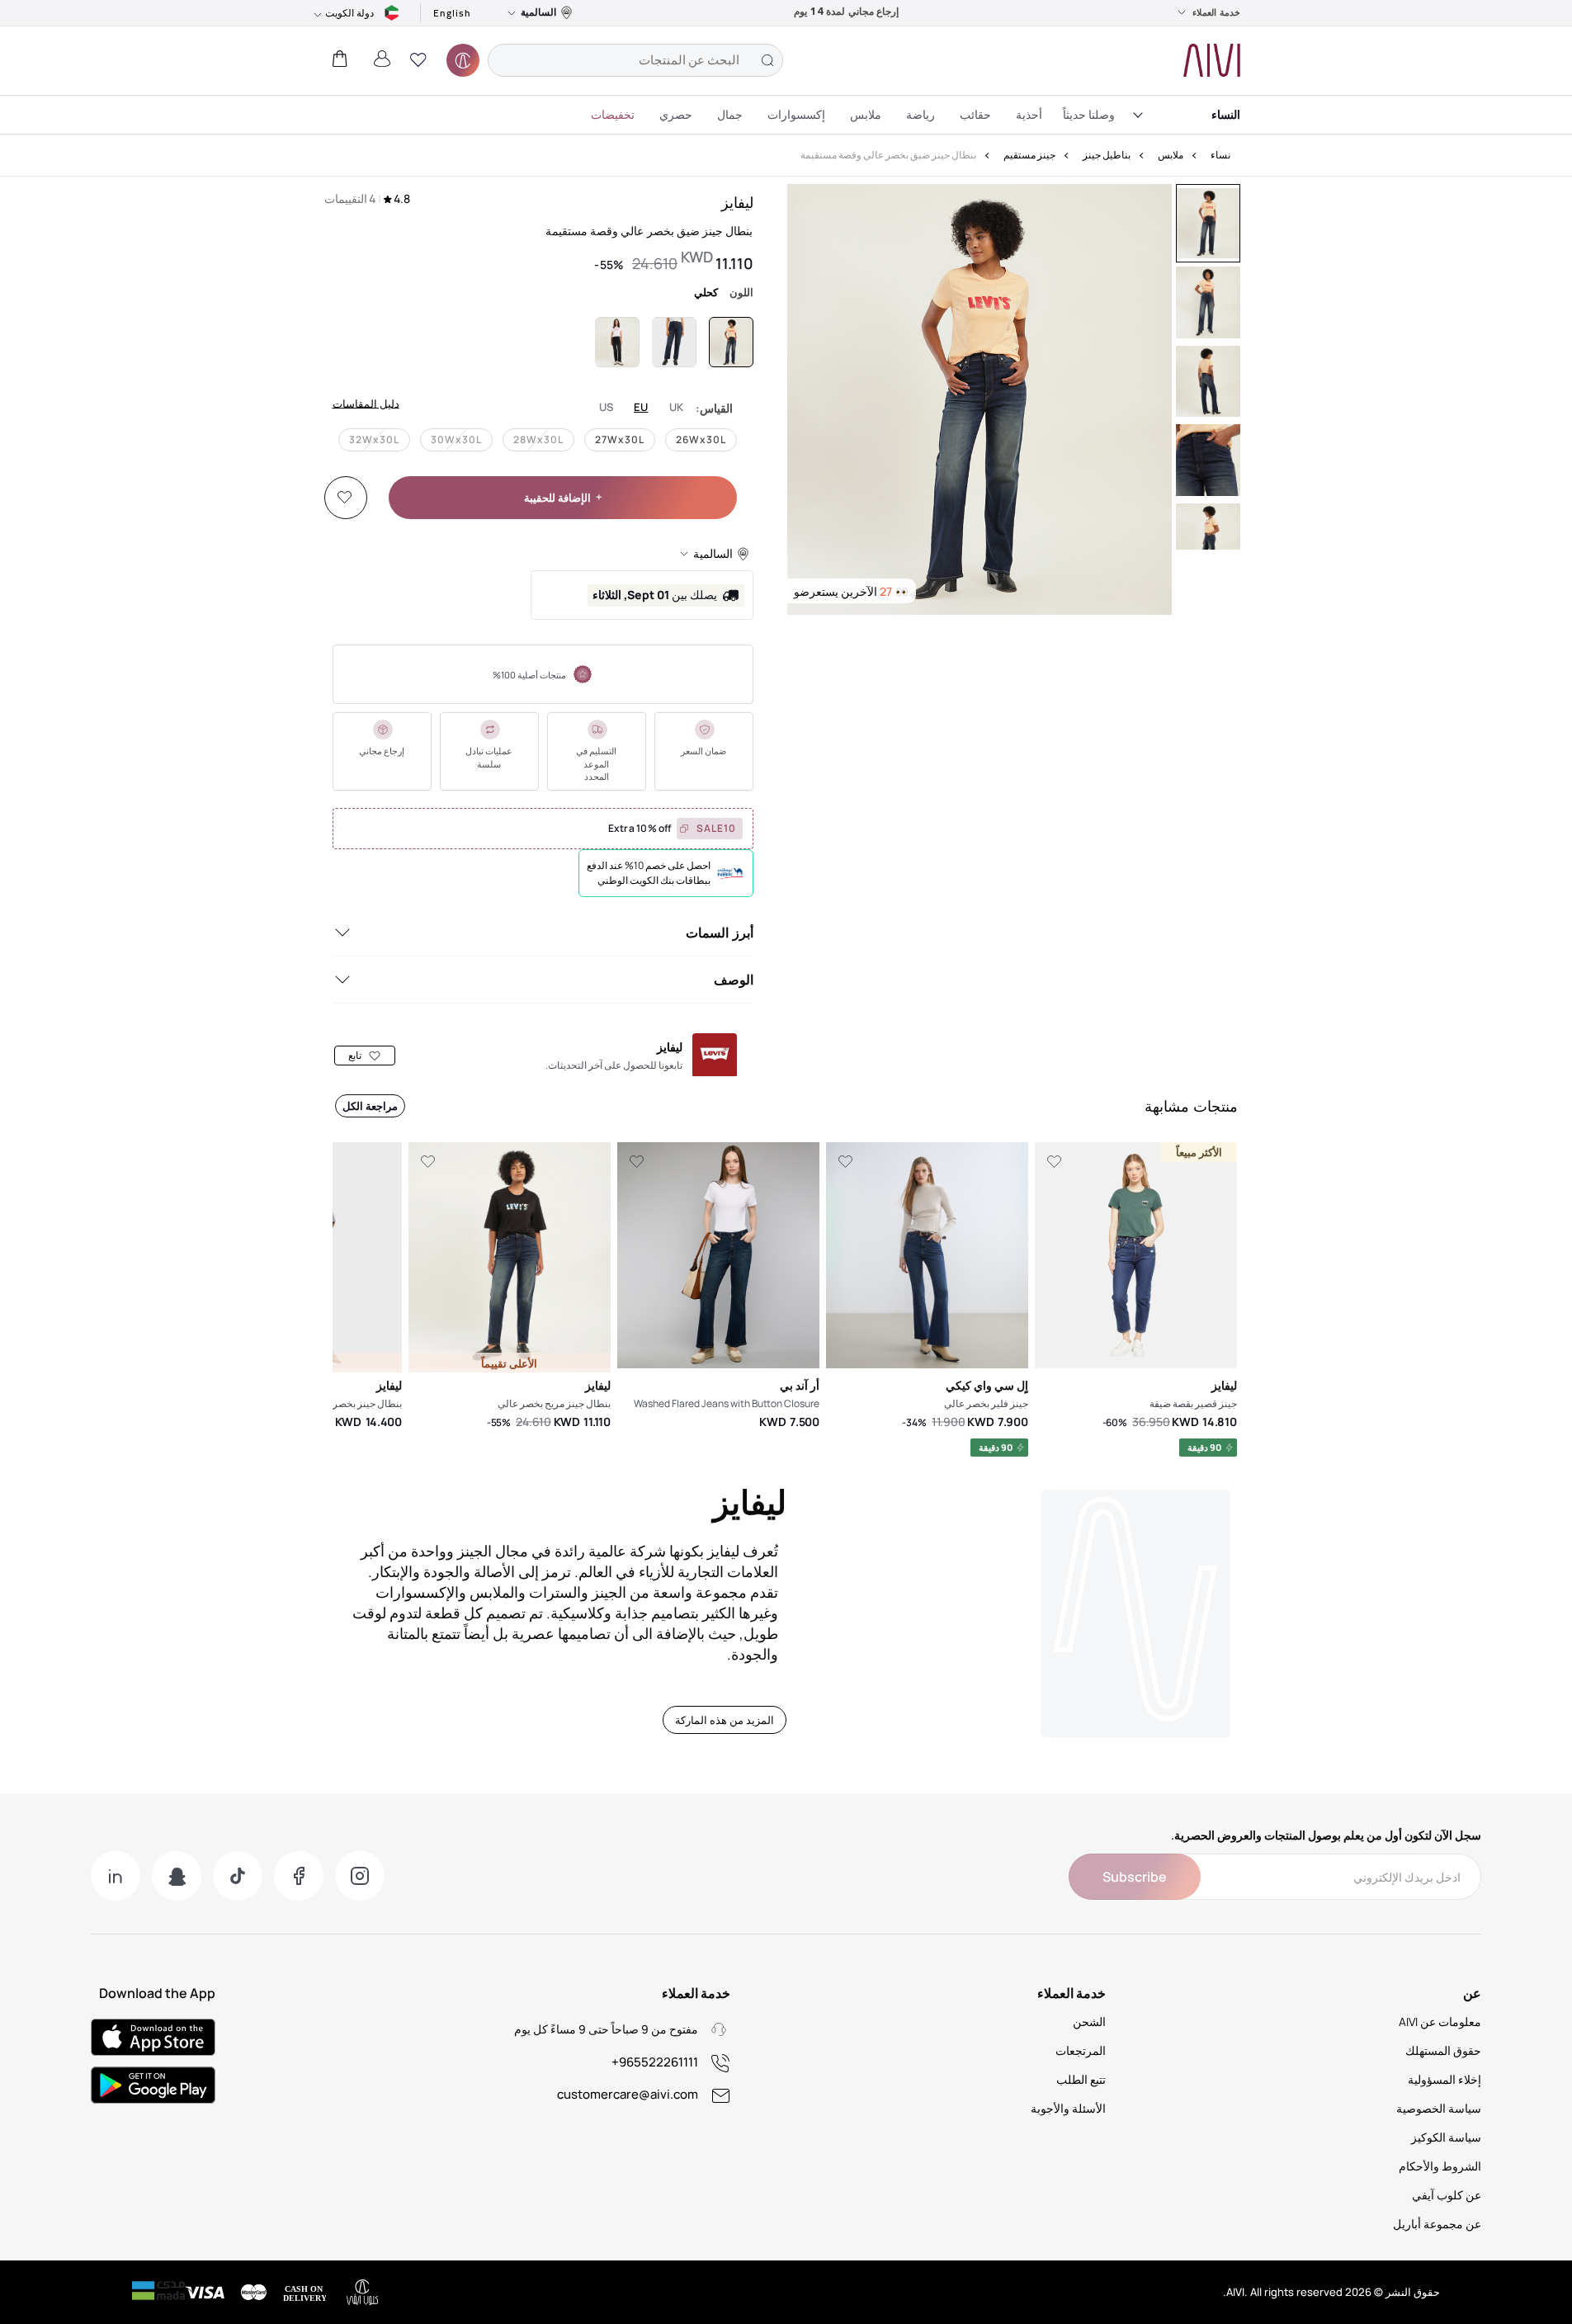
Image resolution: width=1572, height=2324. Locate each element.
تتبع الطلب (1081, 2079)
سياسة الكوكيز (1446, 2137)
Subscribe (1135, 1877)
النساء (1226, 114)
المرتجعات (1081, 2050)
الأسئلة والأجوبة (1068, 2108)
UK (677, 407)
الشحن (1089, 2022)
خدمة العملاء (1216, 12)
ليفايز (737, 202)
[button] (418, 60)
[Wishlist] (345, 498)
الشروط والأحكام (1440, 2166)
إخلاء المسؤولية (1445, 2079)
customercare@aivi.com (628, 2094)
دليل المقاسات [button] (366, 403)
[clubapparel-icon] (463, 60)
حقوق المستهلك (1443, 2050)
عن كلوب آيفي (1447, 2195)
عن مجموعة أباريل (1437, 2224)
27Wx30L (620, 439)
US (607, 407)
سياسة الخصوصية (1439, 2108)
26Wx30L (701, 439)
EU (641, 407)
